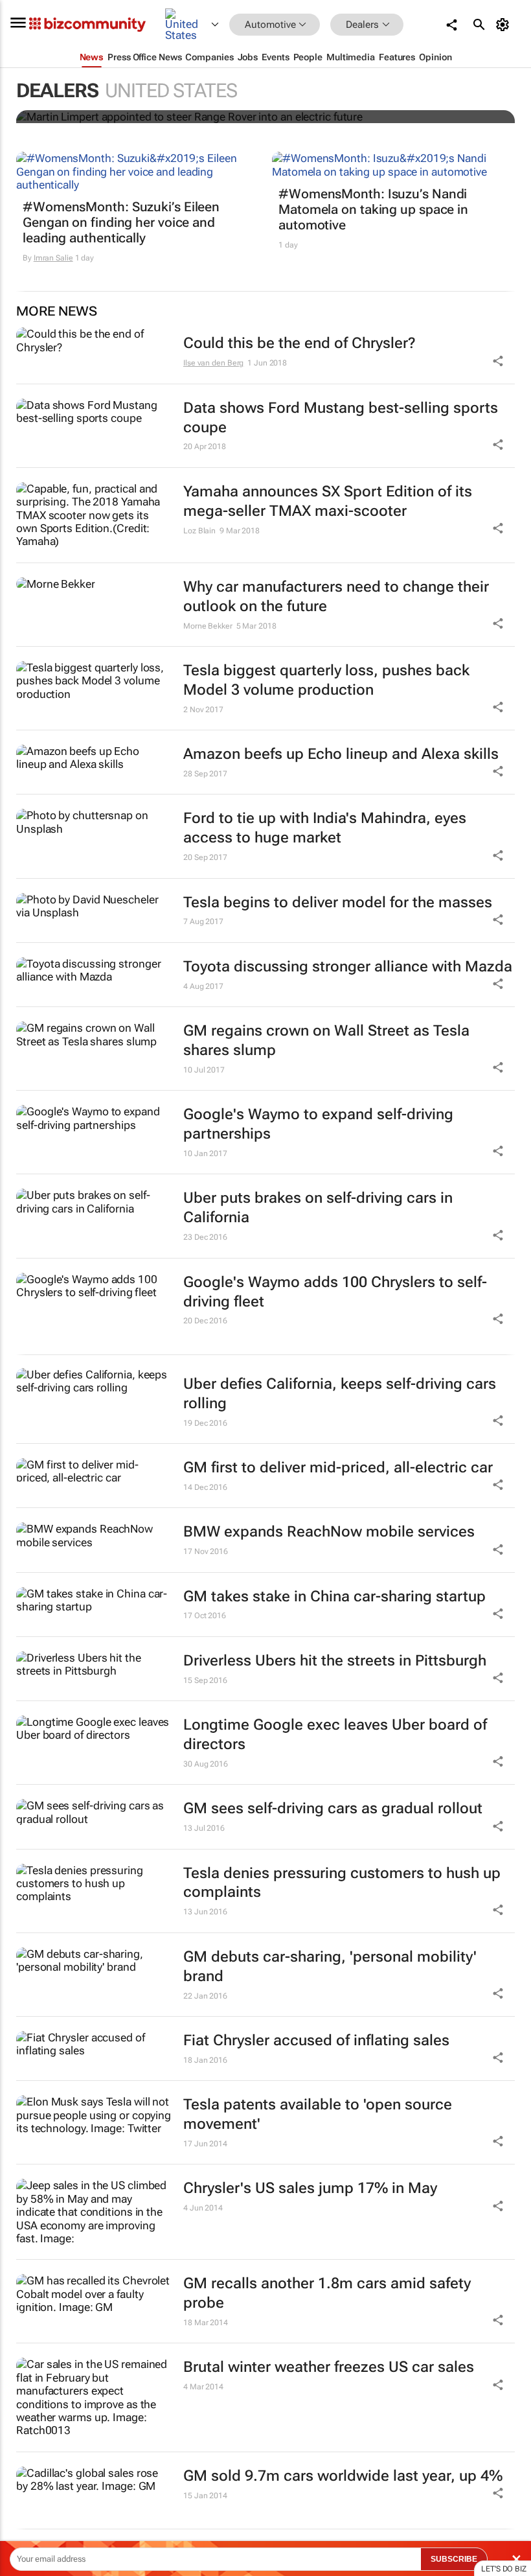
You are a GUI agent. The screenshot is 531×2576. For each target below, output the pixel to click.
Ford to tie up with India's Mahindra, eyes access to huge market (325, 828)
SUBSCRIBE (454, 2559)
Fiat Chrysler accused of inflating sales (316, 2040)
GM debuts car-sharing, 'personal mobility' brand (330, 1967)
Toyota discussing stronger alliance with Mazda (348, 967)
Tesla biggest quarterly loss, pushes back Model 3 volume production (326, 680)
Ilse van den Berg (213, 363)
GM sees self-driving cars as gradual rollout (333, 1808)
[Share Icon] (498, 1421)
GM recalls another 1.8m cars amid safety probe (327, 2293)
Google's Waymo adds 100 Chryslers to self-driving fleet (335, 1292)
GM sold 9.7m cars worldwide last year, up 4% (343, 2476)
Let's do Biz (504, 2569)
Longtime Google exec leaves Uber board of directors (335, 1735)
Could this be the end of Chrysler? (299, 343)
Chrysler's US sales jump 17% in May (310, 2188)
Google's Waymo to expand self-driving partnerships (318, 1124)
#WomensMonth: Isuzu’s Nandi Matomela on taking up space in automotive (373, 209)
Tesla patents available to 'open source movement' (318, 2114)
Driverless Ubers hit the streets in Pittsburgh (335, 1661)
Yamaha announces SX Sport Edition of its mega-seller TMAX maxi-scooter (328, 501)
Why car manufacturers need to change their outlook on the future (336, 597)
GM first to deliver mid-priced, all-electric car (338, 1468)
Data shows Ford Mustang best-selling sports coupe (341, 418)
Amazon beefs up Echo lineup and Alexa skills (341, 754)
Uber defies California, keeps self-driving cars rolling (340, 1394)
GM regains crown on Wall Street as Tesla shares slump (326, 1040)
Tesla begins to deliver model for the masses (338, 902)
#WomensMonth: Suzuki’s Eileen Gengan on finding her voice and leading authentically (121, 222)
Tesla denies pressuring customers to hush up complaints (342, 1883)
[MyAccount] (505, 25)
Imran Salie (53, 258)
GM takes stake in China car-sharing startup (334, 1596)
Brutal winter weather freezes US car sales (329, 2367)
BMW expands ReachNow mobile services (329, 1532)
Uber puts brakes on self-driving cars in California (318, 1208)
